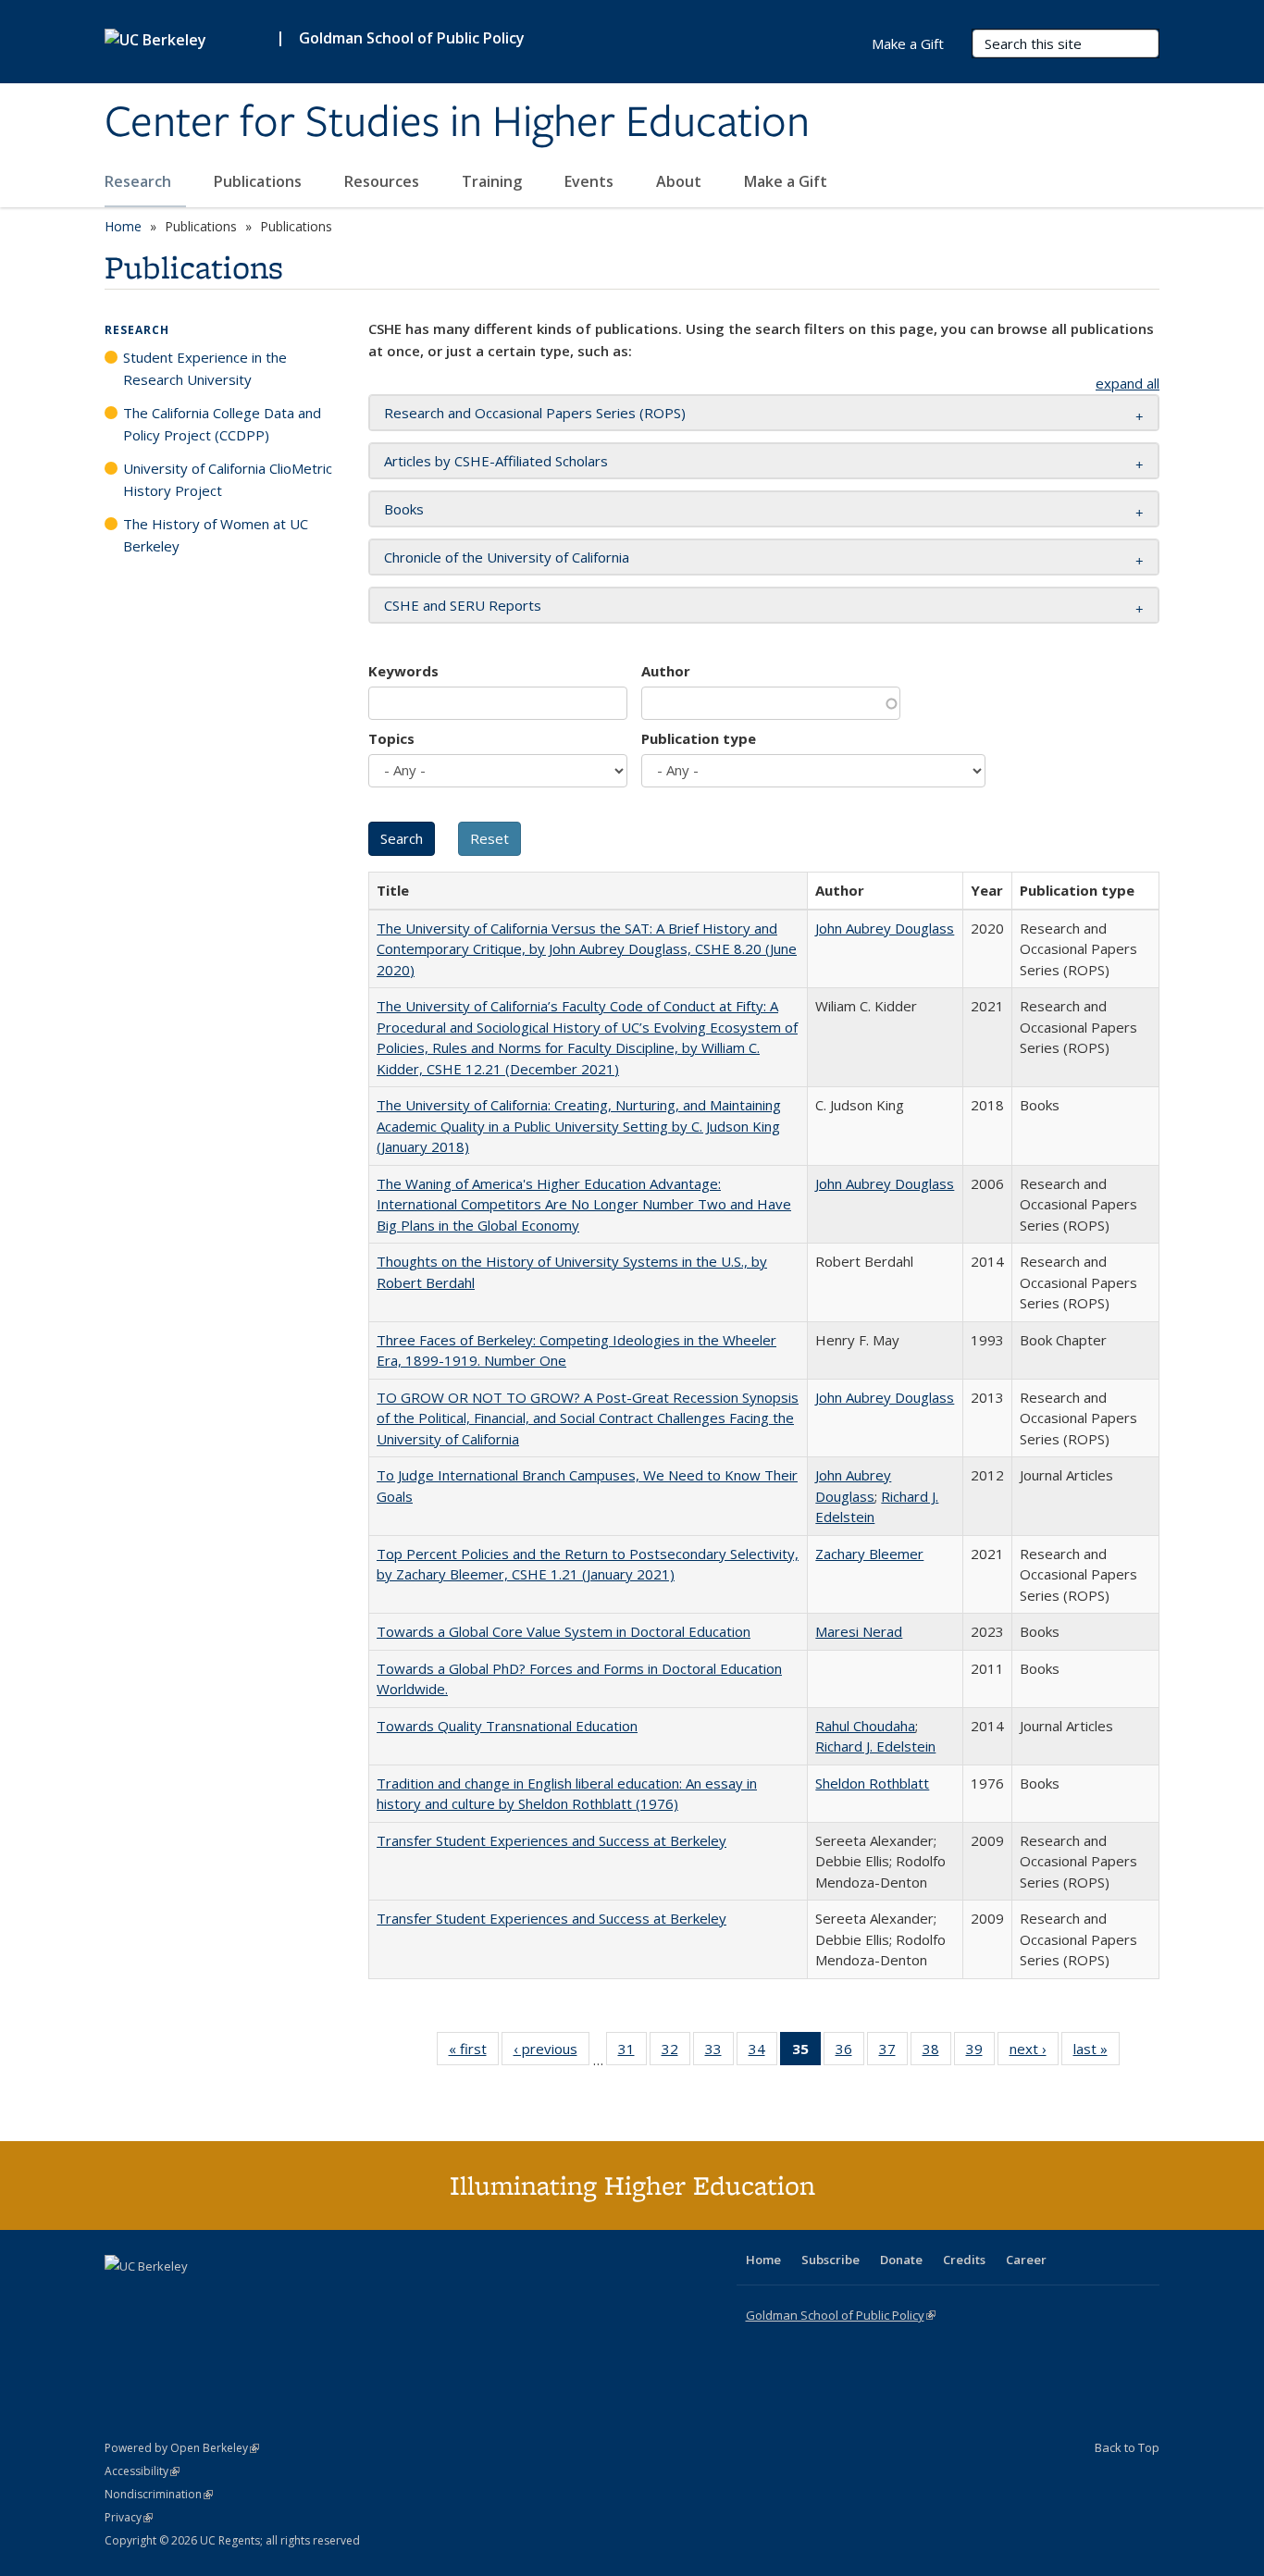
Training (494, 181)
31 (632, 2053)
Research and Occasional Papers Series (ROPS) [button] (535, 413)
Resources (384, 181)
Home (123, 226)
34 (763, 2053)
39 (980, 2053)
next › (1034, 2053)
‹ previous (551, 2053)
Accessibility (142, 2471)
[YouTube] (193, 2297)
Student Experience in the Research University (205, 368)
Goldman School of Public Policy (412, 38)
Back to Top (1127, 2447)
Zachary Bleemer (869, 1554)
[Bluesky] (266, 2297)
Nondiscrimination (159, 2494)
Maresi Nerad (859, 1631)
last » (1097, 2053)
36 (850, 2053)
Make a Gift (786, 181)
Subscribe (830, 2260)
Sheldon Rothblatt (872, 1783)
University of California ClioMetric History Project (228, 479)
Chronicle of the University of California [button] (507, 557)
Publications (260, 181)
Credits (964, 2260)
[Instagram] (229, 2297)
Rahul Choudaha (865, 1726)
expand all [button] (1128, 383)
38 (937, 2053)
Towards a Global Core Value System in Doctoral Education (564, 1631)
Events (591, 181)
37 (893, 2053)
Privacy (129, 2517)
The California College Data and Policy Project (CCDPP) (222, 424)
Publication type (699, 738)
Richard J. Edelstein (875, 1746)
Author (666, 671)
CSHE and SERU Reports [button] (463, 605)
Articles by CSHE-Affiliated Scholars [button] (496, 461)
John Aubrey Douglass (885, 928)
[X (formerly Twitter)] (121, 2297)
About (681, 181)
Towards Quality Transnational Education (507, 1726)
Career (1026, 2260)
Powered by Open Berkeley (182, 2448)
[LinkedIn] (157, 2297)
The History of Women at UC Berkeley (216, 535)
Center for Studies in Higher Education (457, 123)
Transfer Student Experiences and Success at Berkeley (551, 1840)
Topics (391, 738)
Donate (901, 2260)
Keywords (403, 671)
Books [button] (404, 509)
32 (676, 2053)
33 (719, 2053)
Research (140, 181)
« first (474, 2053)
